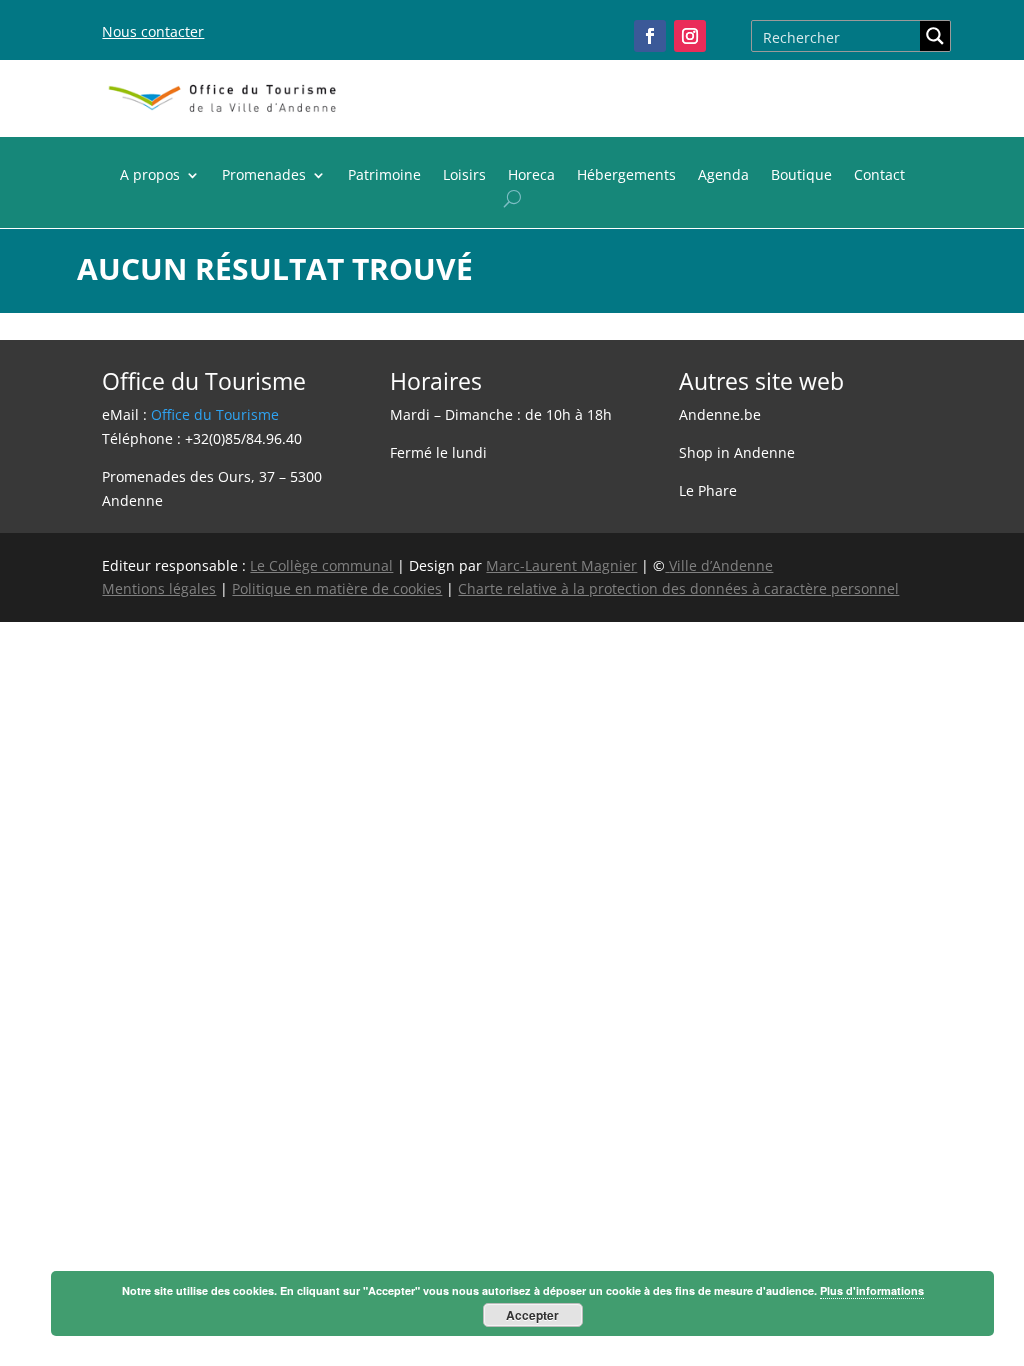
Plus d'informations (872, 1290)
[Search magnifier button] (935, 36)
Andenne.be (720, 414)
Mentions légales (159, 588)
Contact (879, 176)
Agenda (723, 176)
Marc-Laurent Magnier (561, 565)
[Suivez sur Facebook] (650, 36)
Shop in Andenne (737, 452)
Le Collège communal (321, 565)
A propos (150, 176)
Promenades (264, 176)
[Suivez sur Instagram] (690, 36)
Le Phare (708, 490)
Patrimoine (384, 176)
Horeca (531, 176)
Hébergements (626, 176)
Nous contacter (153, 31)
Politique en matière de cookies (337, 588)
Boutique (801, 176)
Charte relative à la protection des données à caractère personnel (678, 588)
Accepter (532, 1315)
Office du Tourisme (215, 414)
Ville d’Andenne (721, 565)
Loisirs (464, 176)
